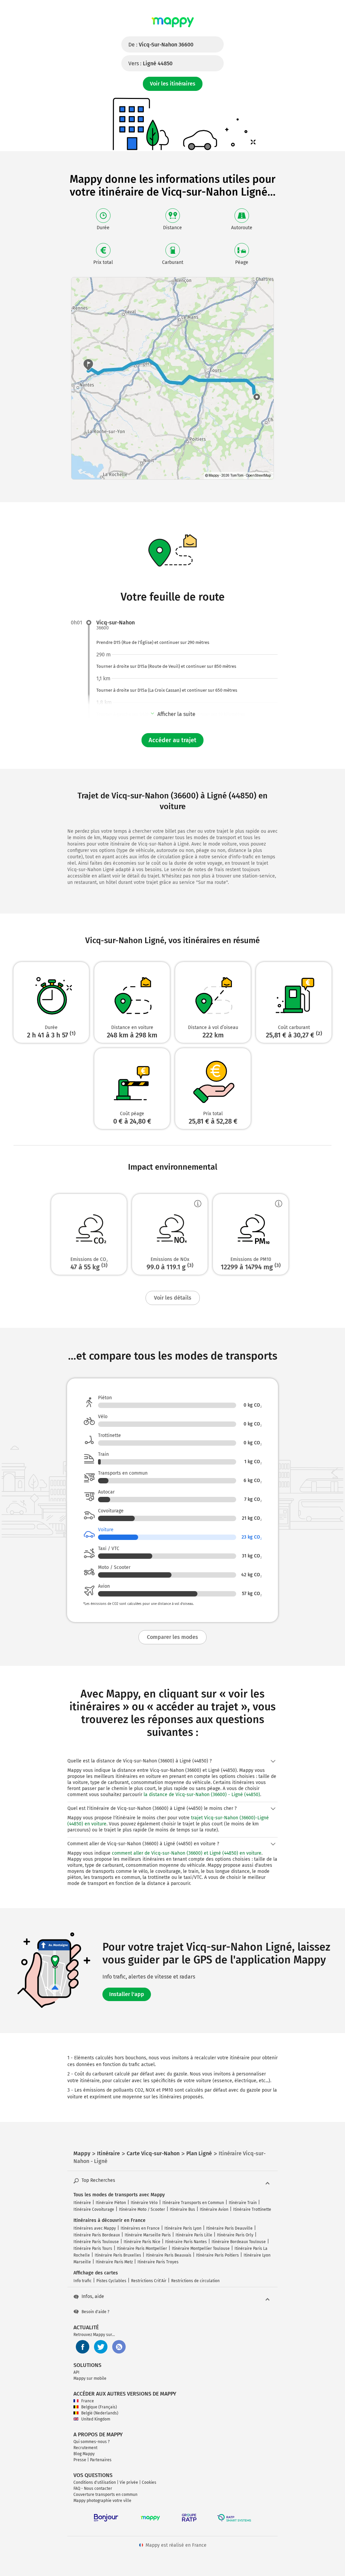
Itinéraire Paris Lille (194, 2235)
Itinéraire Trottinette (252, 2209)
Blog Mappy (84, 2454)
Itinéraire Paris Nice (142, 2242)
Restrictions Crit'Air (149, 2281)
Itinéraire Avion (214, 2209)
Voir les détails (173, 1298)
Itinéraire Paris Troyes (158, 2262)
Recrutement (85, 2448)
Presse (80, 2460)
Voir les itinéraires (173, 84)
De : (161, 45)
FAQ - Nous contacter (93, 2488)
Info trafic (83, 2281)
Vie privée (129, 2482)
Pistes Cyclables (111, 2281)
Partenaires (101, 2460)
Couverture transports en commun (105, 2495)
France (88, 2401)
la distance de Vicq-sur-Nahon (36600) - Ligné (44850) (202, 1795)
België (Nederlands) (100, 2413)
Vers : (150, 63)
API (76, 2372)
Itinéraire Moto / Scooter (142, 2209)
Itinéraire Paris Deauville (229, 2228)
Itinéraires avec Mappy (95, 2228)
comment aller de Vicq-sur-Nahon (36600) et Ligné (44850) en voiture (187, 1853)
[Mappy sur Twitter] (101, 2347)
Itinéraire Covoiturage (94, 2209)
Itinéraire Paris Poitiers (217, 2255)
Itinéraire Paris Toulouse (96, 2242)
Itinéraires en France (140, 2228)
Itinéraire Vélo (144, 2203)
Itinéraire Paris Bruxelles (118, 2255)
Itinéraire (82, 2203)
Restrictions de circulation (195, 2281)
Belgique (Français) (99, 2407)
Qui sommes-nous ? (92, 2442)
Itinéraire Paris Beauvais (169, 2255)
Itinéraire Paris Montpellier (142, 2248)
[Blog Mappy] (119, 2347)
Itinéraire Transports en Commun (193, 2203)
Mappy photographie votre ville (102, 2501)
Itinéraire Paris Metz (114, 2262)
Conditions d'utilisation (95, 2482)
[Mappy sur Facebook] (83, 2347)
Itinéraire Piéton (111, 2203)
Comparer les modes (172, 1637)
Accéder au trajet (172, 740)
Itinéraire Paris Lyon (183, 2228)
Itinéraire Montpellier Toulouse (201, 2248)
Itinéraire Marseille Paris (148, 2235)
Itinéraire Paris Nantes (186, 2242)
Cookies (149, 2482)
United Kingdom (96, 2419)
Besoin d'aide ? (96, 2312)
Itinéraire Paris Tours (93, 2248)
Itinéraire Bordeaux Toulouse (239, 2242)
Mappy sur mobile (90, 2378)
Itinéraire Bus (182, 2209)
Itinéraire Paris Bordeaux (97, 2235)
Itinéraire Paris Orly (235, 2235)
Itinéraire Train (243, 2203)
